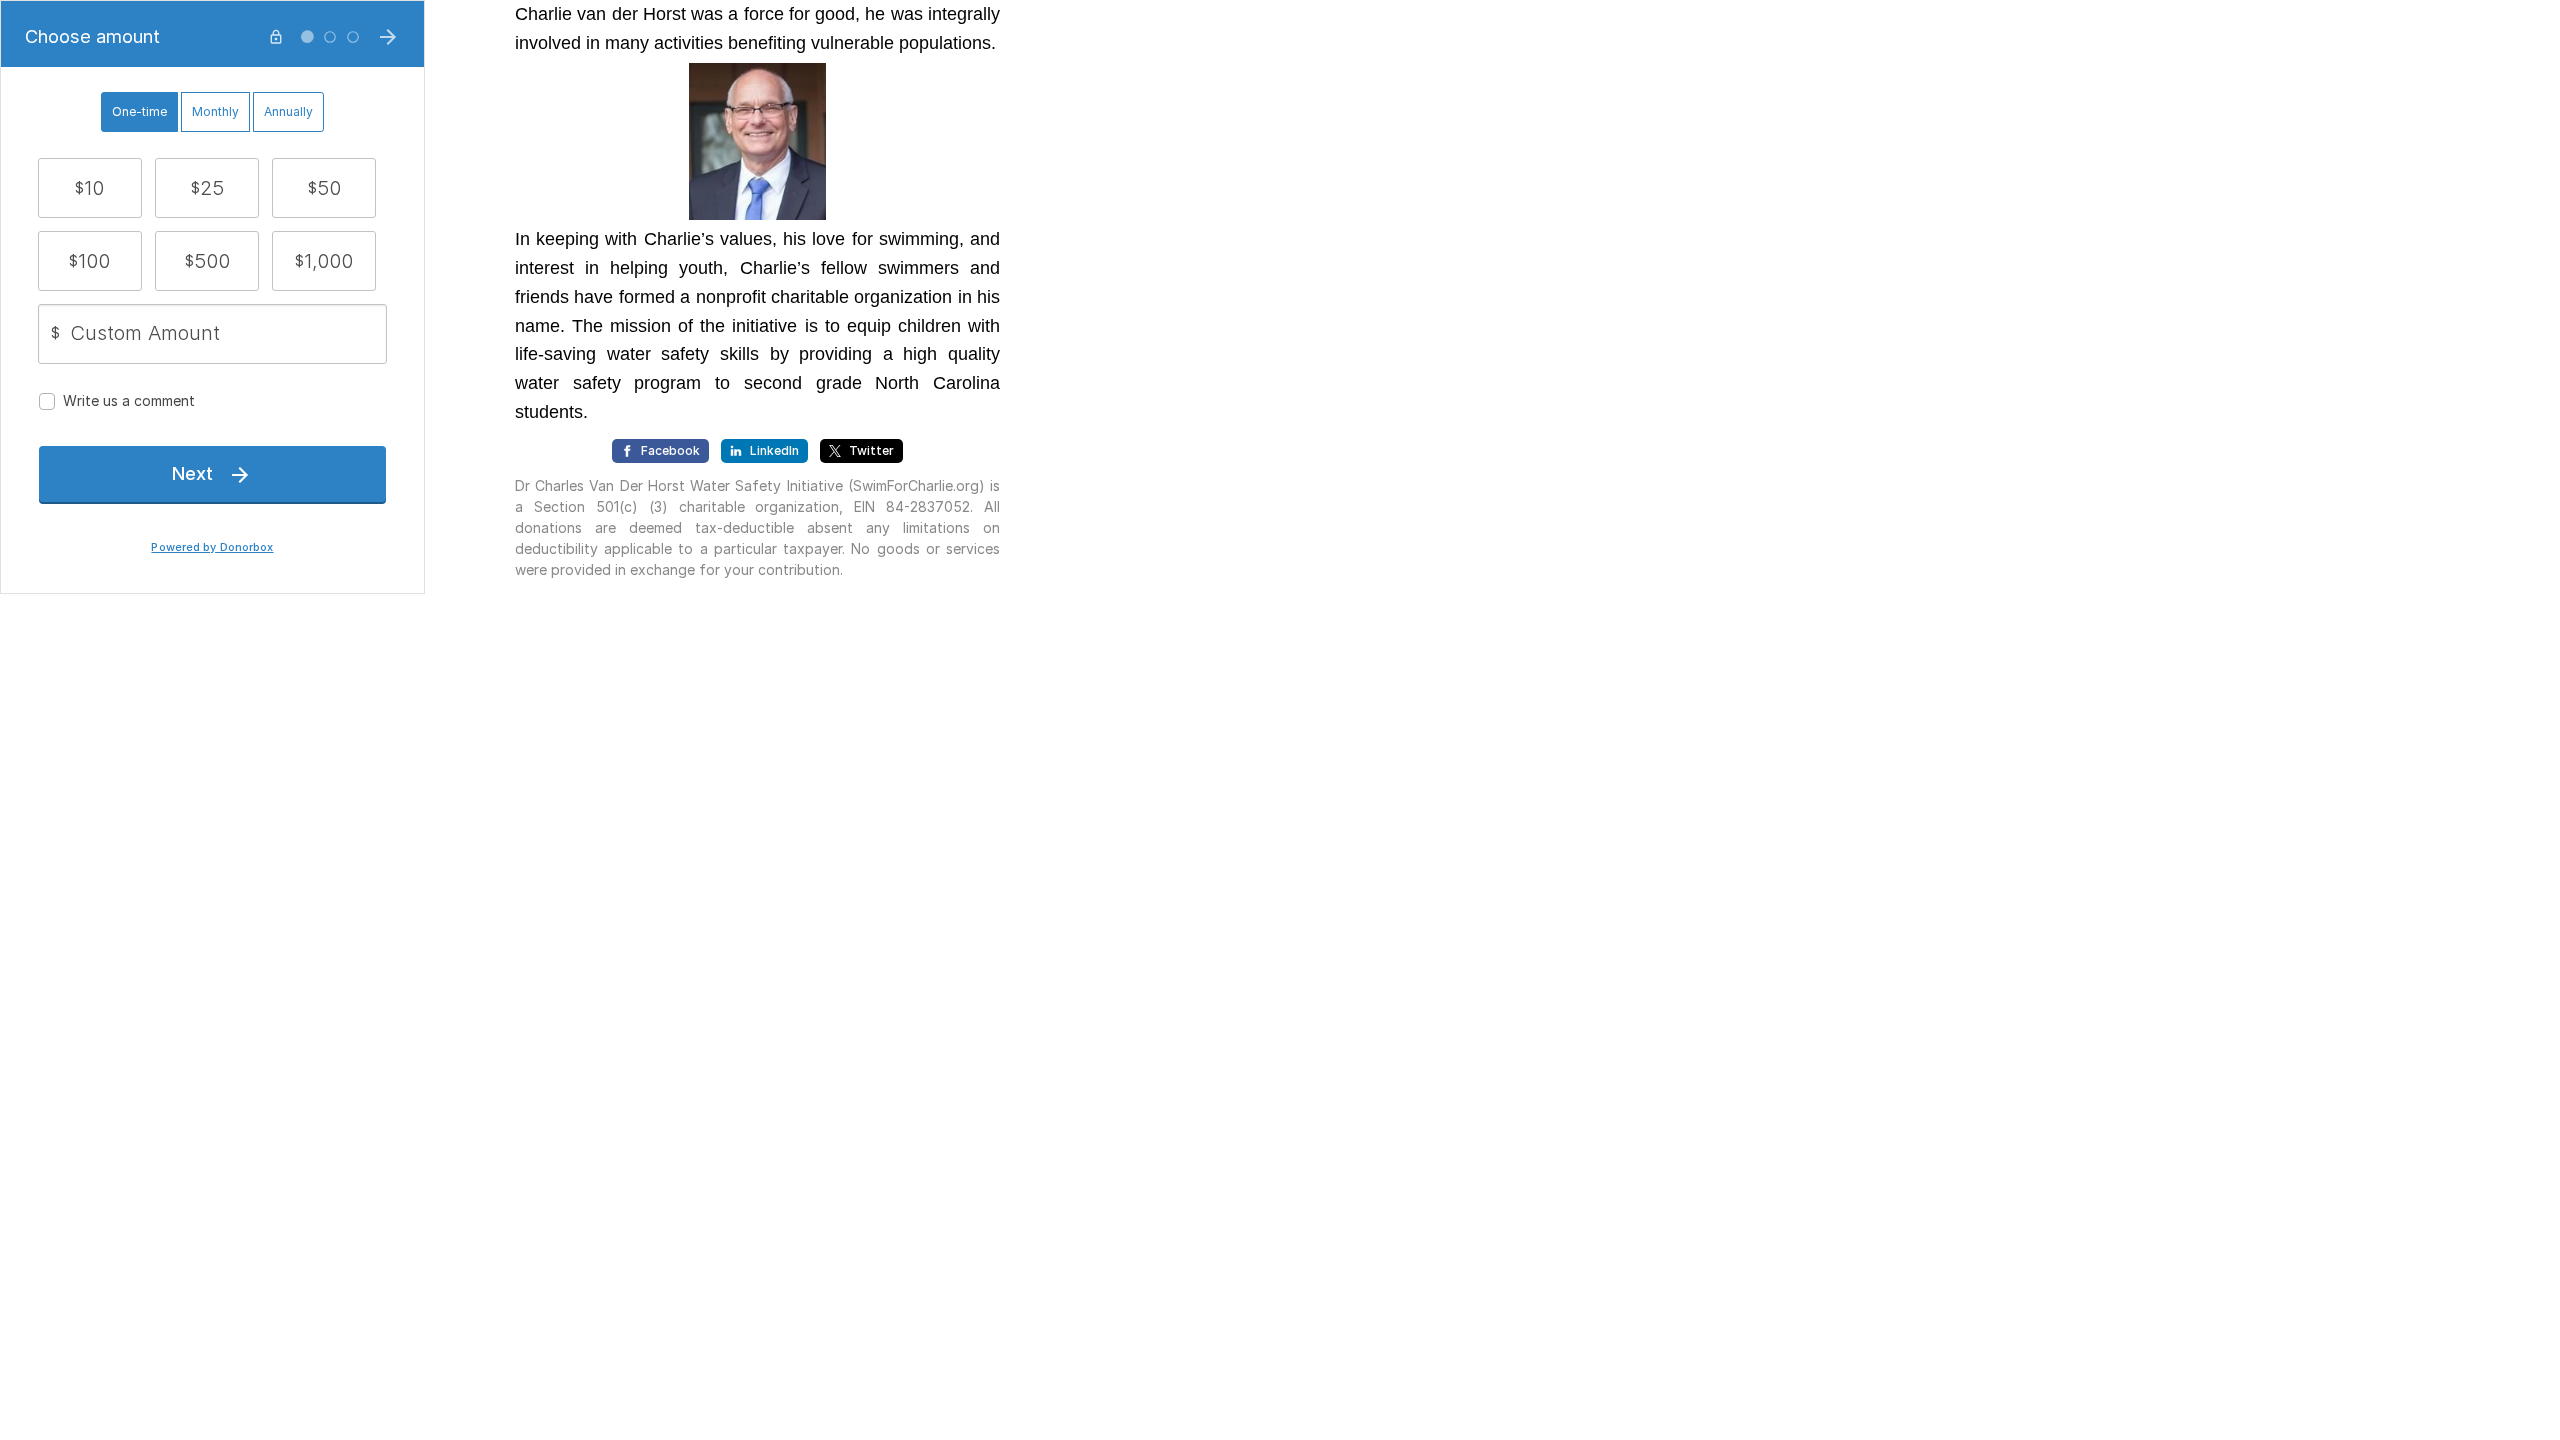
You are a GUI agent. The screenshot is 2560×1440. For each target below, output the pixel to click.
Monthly (215, 111)
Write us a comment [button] (129, 400)
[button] (90, 188)
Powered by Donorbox (212, 547)
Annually (288, 111)
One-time (139, 111)
